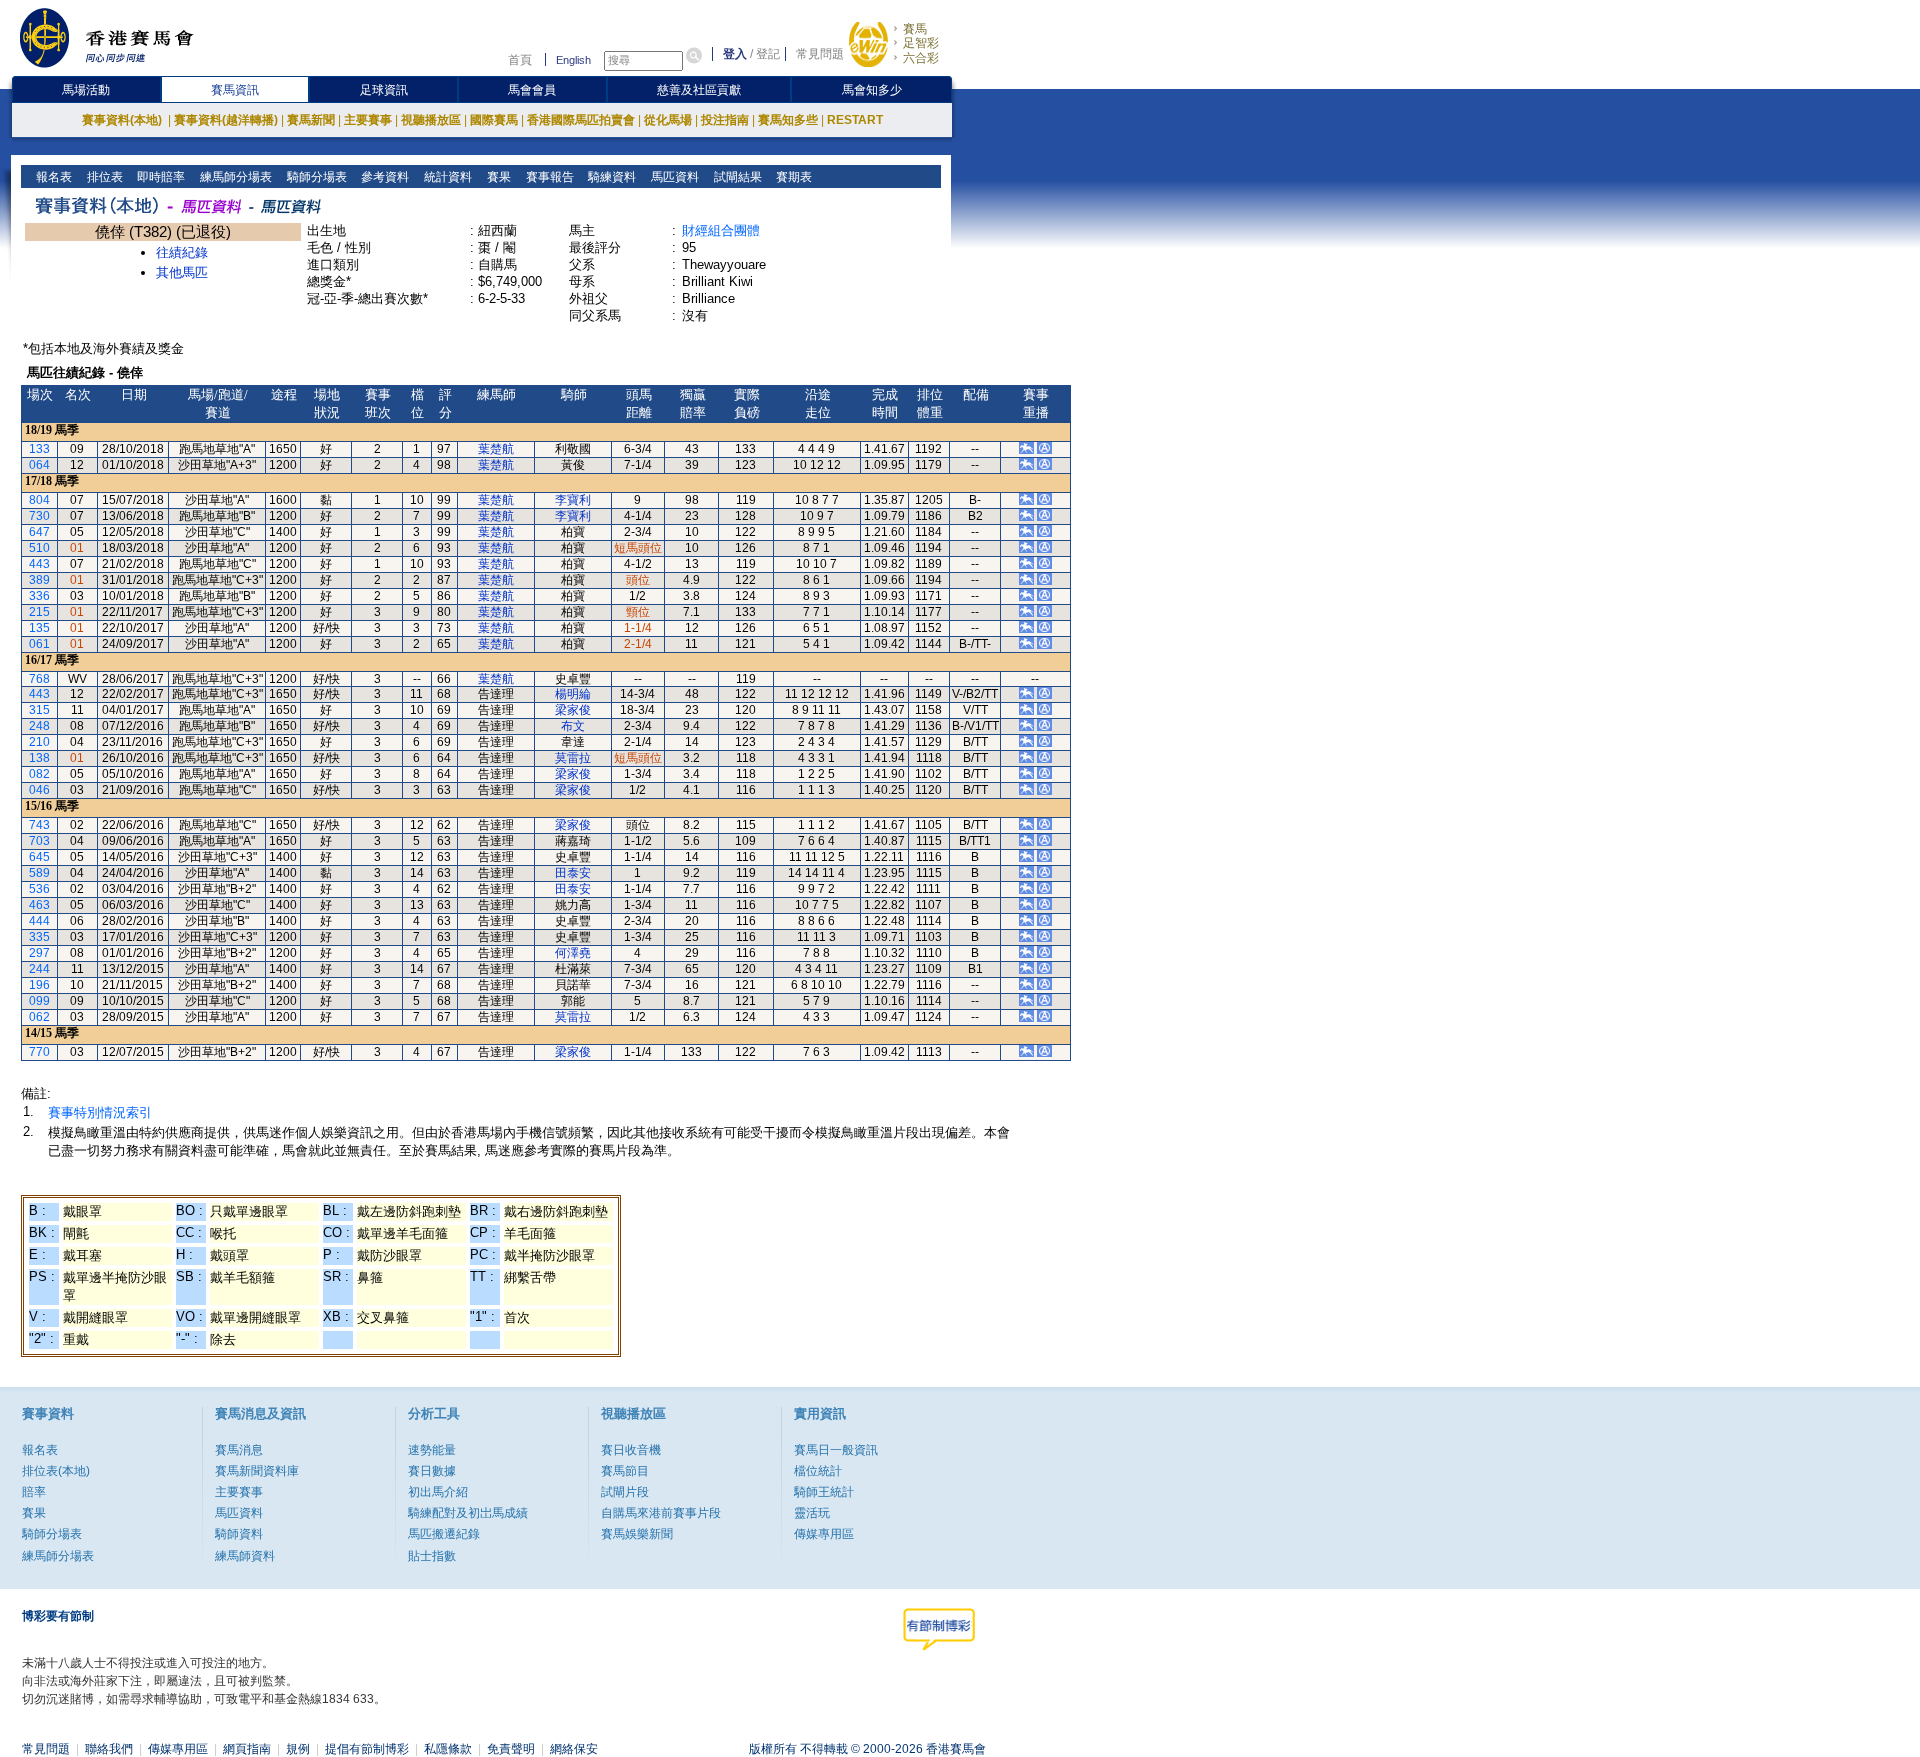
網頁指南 (247, 1749)
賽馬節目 (625, 1471)
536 (39, 889)
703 (39, 841)
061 (39, 644)
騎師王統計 (824, 1492)
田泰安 (573, 873)
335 (39, 937)
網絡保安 (574, 1749)
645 (39, 857)
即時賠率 (159, 177)
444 (39, 921)
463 (39, 905)
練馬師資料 (245, 1556)
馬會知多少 (872, 90)
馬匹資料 (673, 177)
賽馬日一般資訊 (836, 1450)
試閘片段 (625, 1492)
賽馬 (915, 29)
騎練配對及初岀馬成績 (468, 1513)
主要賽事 (368, 120)
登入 (735, 54)
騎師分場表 (315, 177)
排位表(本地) (56, 1471)
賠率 (34, 1492)
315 (39, 710)
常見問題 (820, 54)
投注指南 (725, 120)
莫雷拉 (573, 758)
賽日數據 (432, 1471)
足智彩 (921, 43)
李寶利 (573, 500)
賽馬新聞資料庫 (257, 1471)
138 (39, 758)
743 (39, 825)
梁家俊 (573, 710)
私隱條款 (448, 1749)
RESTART (855, 120)
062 (39, 1017)
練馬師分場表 (234, 177)
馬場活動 (86, 90)
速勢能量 (432, 1450)
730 (39, 516)
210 (39, 742)
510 (39, 548)
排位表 (103, 177)
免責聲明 (511, 1749)
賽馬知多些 (788, 120)
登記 (768, 54)
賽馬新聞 (311, 120)
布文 (573, 726)
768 (39, 679)
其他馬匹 (182, 272)
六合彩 (921, 58)
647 (39, 532)
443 (39, 564)
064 (39, 465)
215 (39, 612)
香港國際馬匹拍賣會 (581, 120)
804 (39, 500)
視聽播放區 (431, 120)
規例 (298, 1749)
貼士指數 (432, 1556)
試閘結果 (736, 177)
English (573, 60)
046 (39, 790)
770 (39, 1052)
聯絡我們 (109, 1749)
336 (39, 596)
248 (39, 726)
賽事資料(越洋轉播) (226, 120)
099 (39, 1001)
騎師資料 (239, 1534)
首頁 (520, 60)
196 (39, 985)
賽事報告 (548, 177)
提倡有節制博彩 (367, 1749)
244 (39, 969)
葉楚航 (496, 449)
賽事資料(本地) (123, 120)
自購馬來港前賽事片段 (661, 1513)
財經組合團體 (721, 230)
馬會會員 (532, 90)
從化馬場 (668, 120)
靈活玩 (812, 1513)
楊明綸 (573, 694)
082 (39, 774)
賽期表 (792, 177)
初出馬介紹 (438, 1492)
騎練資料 (610, 177)
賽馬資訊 (235, 90)
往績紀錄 (182, 252)
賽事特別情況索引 (100, 1112)
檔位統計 (818, 1471)
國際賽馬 (494, 120)
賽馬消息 (239, 1450)
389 (39, 580)
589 (39, 873)
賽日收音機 (631, 1450)
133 (39, 449)
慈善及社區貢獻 (699, 90)
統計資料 (446, 177)
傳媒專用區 (824, 1534)
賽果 (497, 177)
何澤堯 (573, 953)
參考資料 (383, 177)
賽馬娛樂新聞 (637, 1534)
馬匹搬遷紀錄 (444, 1534)
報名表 (52, 177)
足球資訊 (384, 90)
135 (39, 628)
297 (39, 953)
